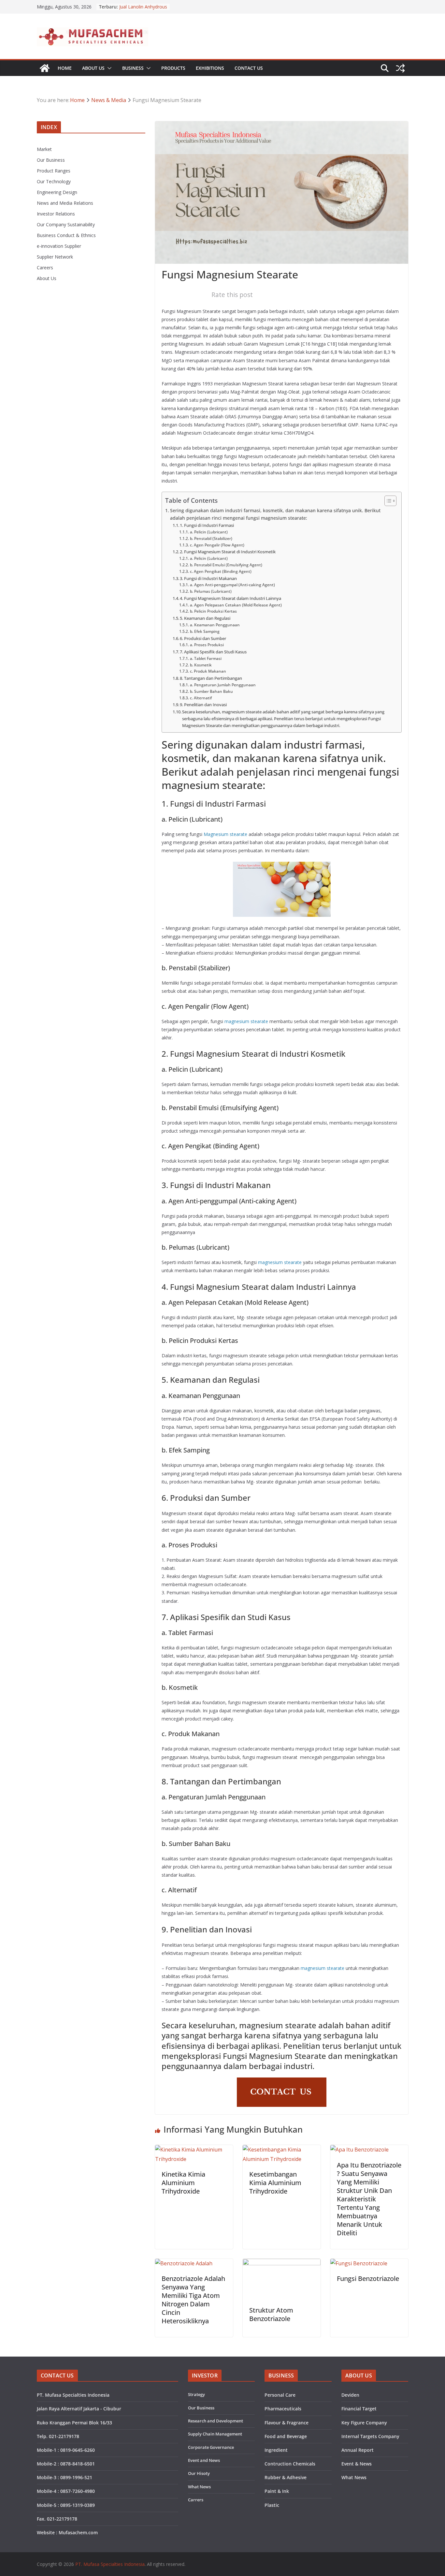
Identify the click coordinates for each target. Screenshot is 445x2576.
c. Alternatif (201, 698)
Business (133, 68)
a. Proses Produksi (207, 645)
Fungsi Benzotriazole (368, 2278)
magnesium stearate (246, 1021)
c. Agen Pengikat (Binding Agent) (221, 571)
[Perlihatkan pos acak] (400, 68)
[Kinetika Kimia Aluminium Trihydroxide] (194, 2150)
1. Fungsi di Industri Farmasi (207, 525)
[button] (108, 68)
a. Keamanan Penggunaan (215, 625)
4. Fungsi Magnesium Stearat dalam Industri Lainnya (230, 598)
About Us (93, 68)
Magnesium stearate (225, 834)
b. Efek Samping (205, 631)
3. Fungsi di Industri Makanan (208, 578)
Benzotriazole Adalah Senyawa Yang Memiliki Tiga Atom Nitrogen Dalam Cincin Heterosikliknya (193, 2300)
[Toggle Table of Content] (387, 501)
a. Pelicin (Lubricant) (209, 532)
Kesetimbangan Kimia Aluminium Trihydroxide (275, 2183)
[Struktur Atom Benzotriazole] (282, 2263)
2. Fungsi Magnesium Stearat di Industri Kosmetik (228, 552)
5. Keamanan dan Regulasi (205, 618)
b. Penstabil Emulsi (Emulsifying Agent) (226, 565)
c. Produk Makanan (208, 671)
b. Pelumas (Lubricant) (211, 591)
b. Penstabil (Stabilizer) (211, 538)
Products (173, 68)
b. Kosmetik (201, 665)
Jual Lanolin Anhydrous (143, 7)
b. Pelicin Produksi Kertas (213, 611)
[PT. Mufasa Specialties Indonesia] (45, 68)
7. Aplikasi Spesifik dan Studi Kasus (213, 652)
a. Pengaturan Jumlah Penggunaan (223, 685)
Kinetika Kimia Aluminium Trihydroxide (183, 2183)
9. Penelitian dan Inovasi (203, 705)
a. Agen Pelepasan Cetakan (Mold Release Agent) (236, 605)
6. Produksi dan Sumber (203, 638)
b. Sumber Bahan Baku (211, 691)
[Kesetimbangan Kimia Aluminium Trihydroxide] (282, 2150)
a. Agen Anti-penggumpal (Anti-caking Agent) (232, 585)
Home (65, 68)
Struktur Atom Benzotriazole (271, 2314)
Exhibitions (210, 68)
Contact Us (249, 68)
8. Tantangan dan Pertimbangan (211, 678)
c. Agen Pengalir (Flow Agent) (217, 545)
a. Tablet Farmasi (206, 658)
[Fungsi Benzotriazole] (359, 2263)
